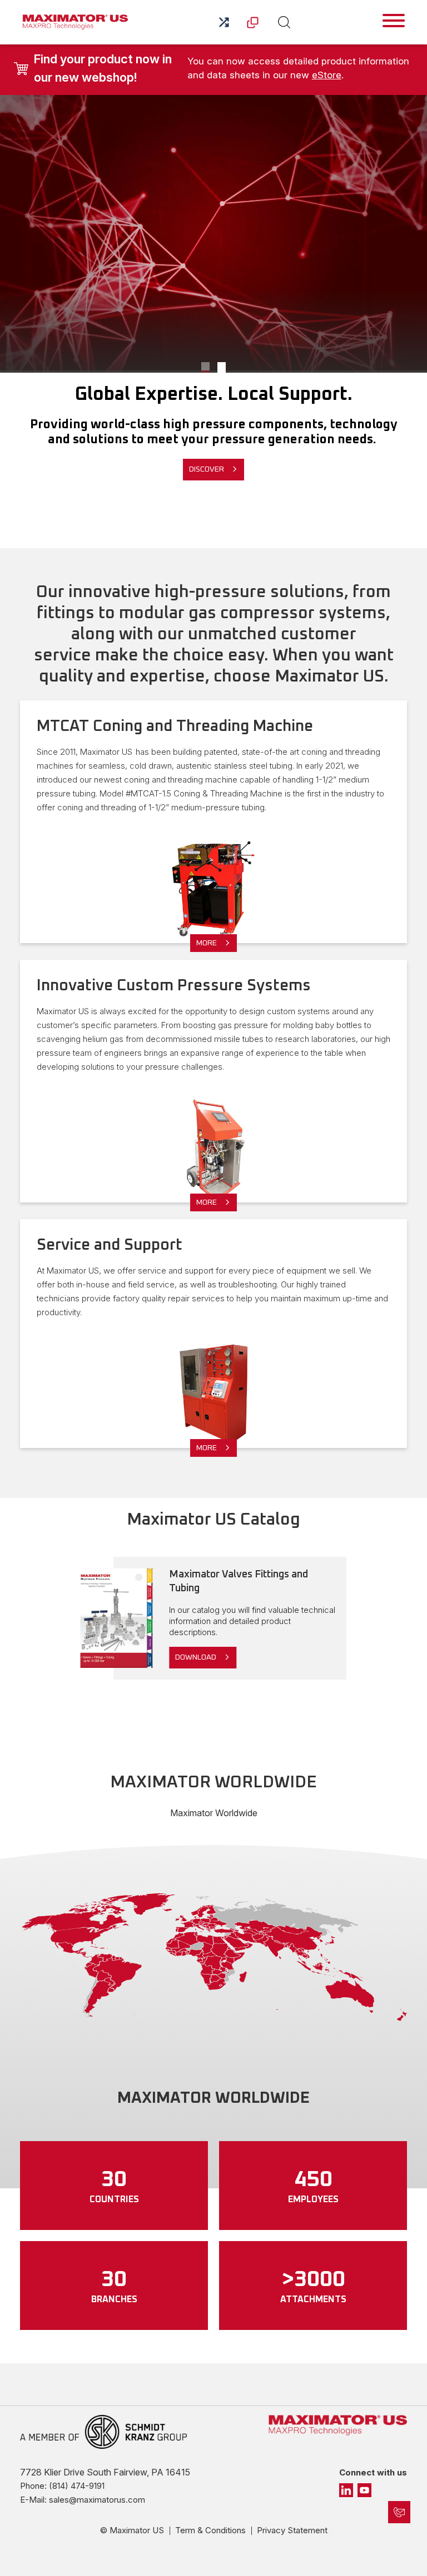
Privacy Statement (292, 2530)
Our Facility (205, 367)
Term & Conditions (210, 2530)
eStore (327, 75)
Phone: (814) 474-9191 (62, 2486)
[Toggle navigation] (394, 21)
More (207, 943)
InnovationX (222, 367)
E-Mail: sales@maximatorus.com (83, 2500)
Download (196, 1657)
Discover (207, 469)
